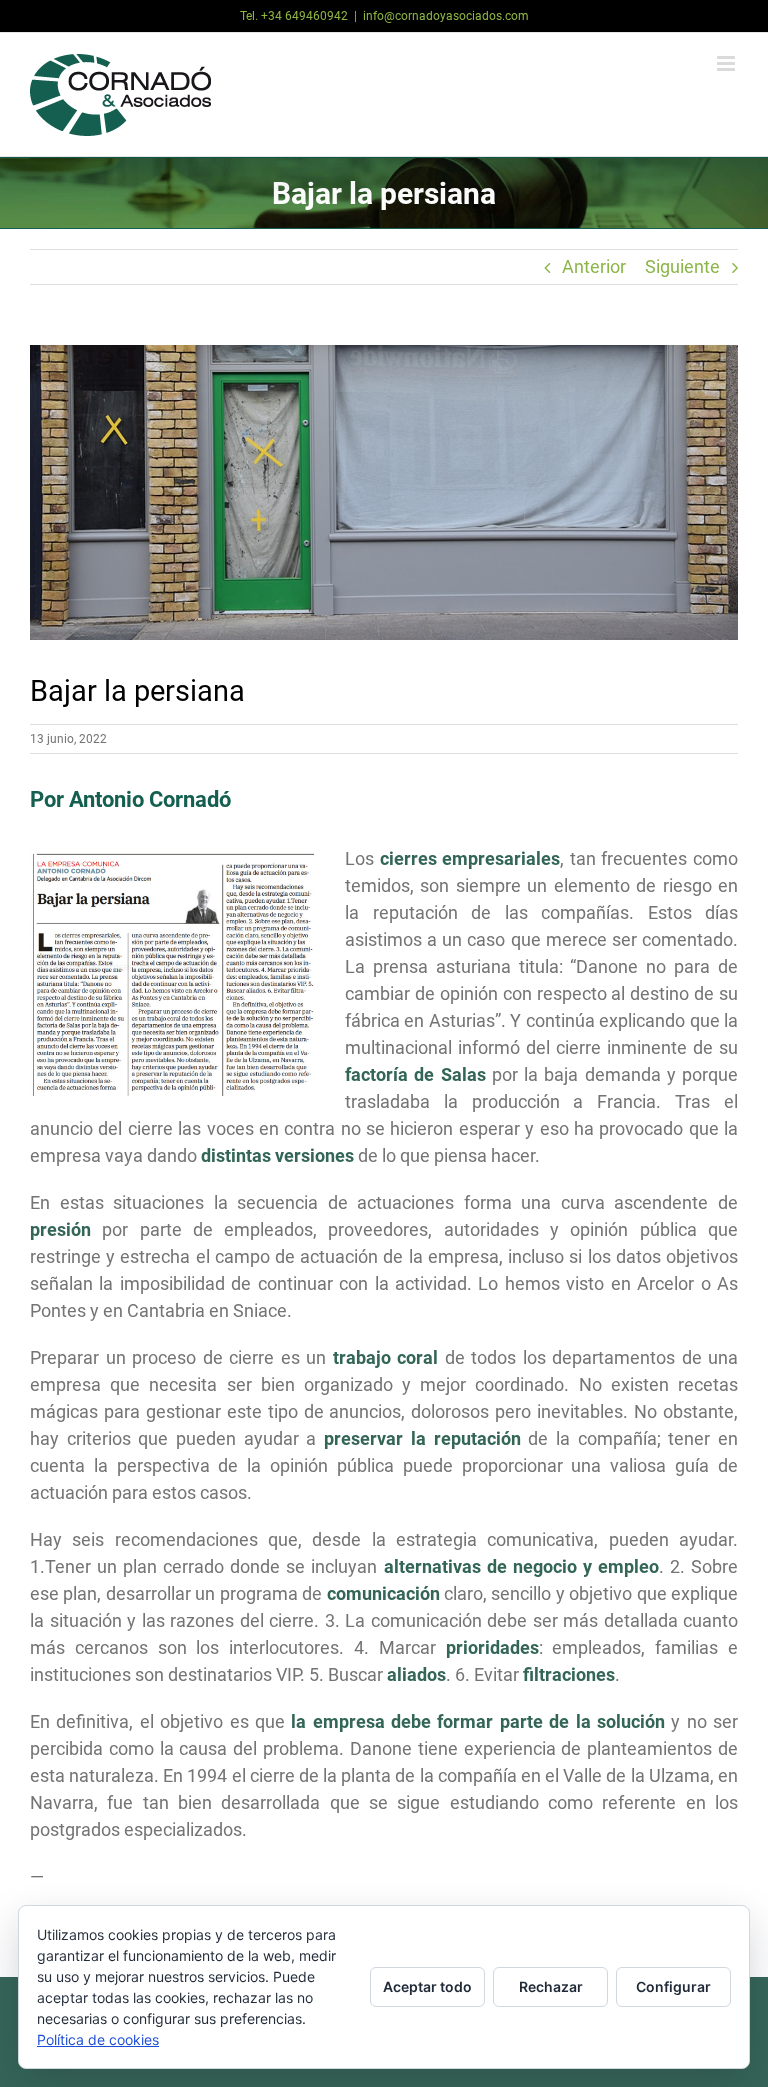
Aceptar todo (427, 1986)
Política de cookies (98, 2039)
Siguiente (682, 266)
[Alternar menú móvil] (727, 63)
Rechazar (551, 1986)
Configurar (673, 1986)
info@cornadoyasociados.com (446, 16)
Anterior (594, 266)
